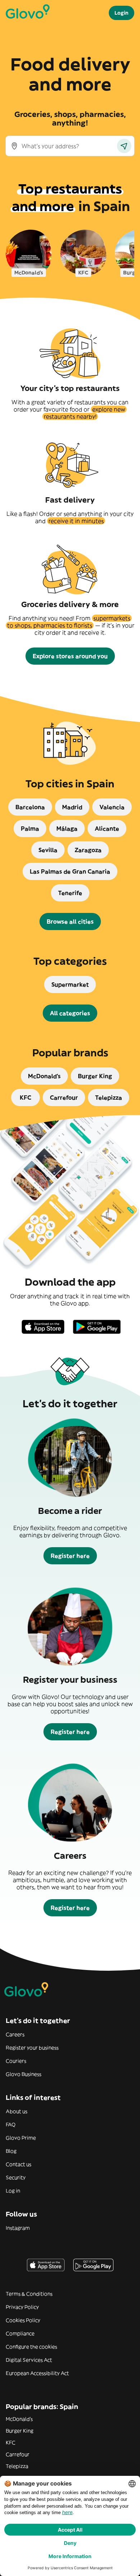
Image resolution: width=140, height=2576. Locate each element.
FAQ (11, 2125)
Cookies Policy (23, 2320)
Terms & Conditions (29, 2294)
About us (17, 2111)
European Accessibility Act (37, 2373)
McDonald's (19, 2419)
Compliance (20, 2333)
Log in (13, 2191)
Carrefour (18, 2454)
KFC (11, 2443)
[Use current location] (124, 146)
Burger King (20, 2431)
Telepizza (17, 2466)
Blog (11, 2151)
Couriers (16, 2061)
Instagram (18, 2228)
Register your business (32, 2048)
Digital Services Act (29, 2360)
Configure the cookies (31, 2347)
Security (16, 2177)
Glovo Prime (21, 2138)
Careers (15, 2034)
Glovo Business (24, 2074)
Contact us (18, 2164)
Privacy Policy (22, 2307)
